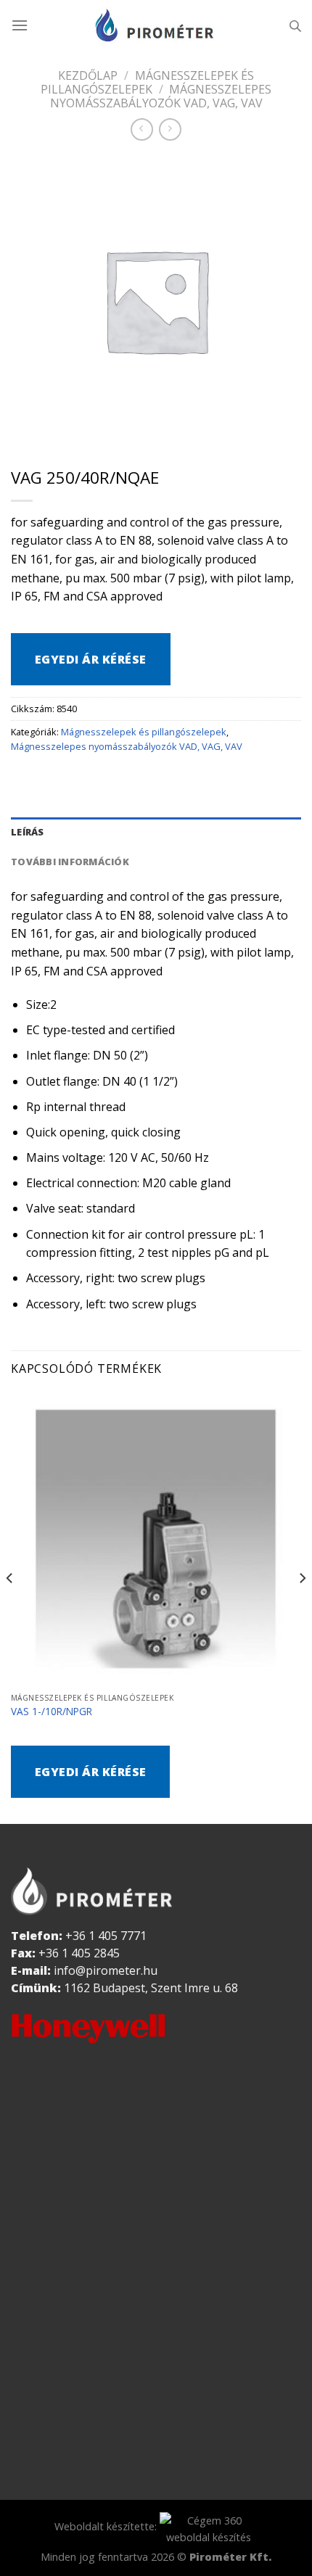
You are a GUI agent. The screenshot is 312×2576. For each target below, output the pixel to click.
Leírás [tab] (28, 832)
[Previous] (10, 1607)
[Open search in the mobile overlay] (295, 26)
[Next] (302, 1607)
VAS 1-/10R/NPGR (52, 1712)
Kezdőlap (88, 75)
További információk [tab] (70, 862)
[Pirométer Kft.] (156, 25)
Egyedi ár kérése (91, 659)
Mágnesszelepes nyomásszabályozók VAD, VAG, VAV (127, 746)
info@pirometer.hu (106, 1970)
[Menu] (20, 25)
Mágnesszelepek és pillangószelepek (147, 82)
